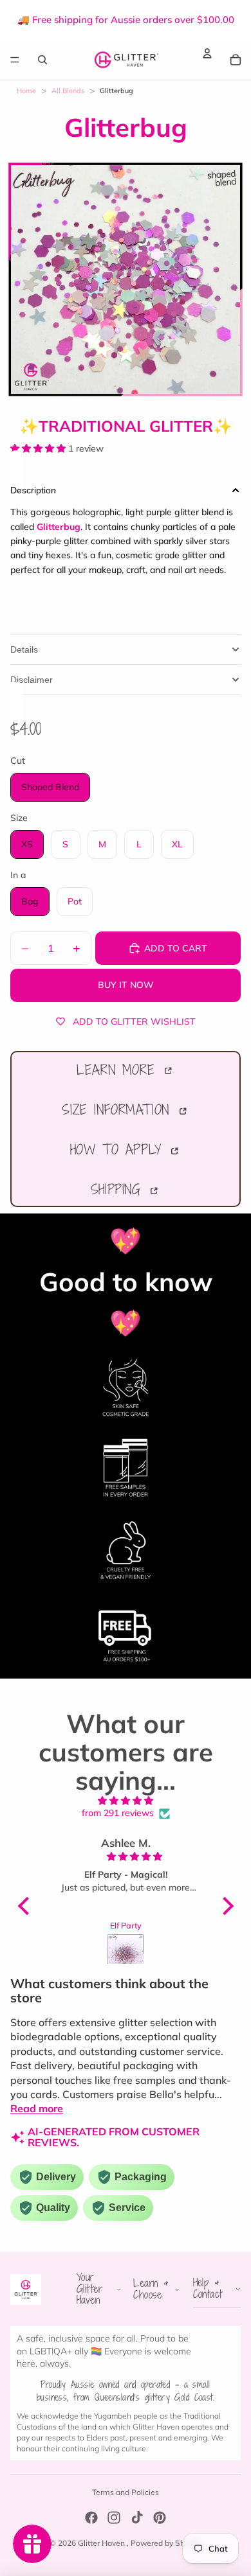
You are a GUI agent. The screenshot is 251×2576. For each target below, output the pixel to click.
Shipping (119, 1189)
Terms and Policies (126, 2492)
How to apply (119, 1149)
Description (33, 490)
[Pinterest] (160, 2518)
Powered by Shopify (166, 2543)
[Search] (42, 59)
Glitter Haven (102, 2543)
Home (26, 91)
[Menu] (15, 60)
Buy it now (126, 985)
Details (24, 649)
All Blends (68, 91)
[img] (126, 1801)
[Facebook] (91, 2518)
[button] (26, 1906)
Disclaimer (32, 680)
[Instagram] (114, 2518)
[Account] (207, 53)
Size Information (119, 1109)
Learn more (119, 1070)
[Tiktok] (137, 2518)
